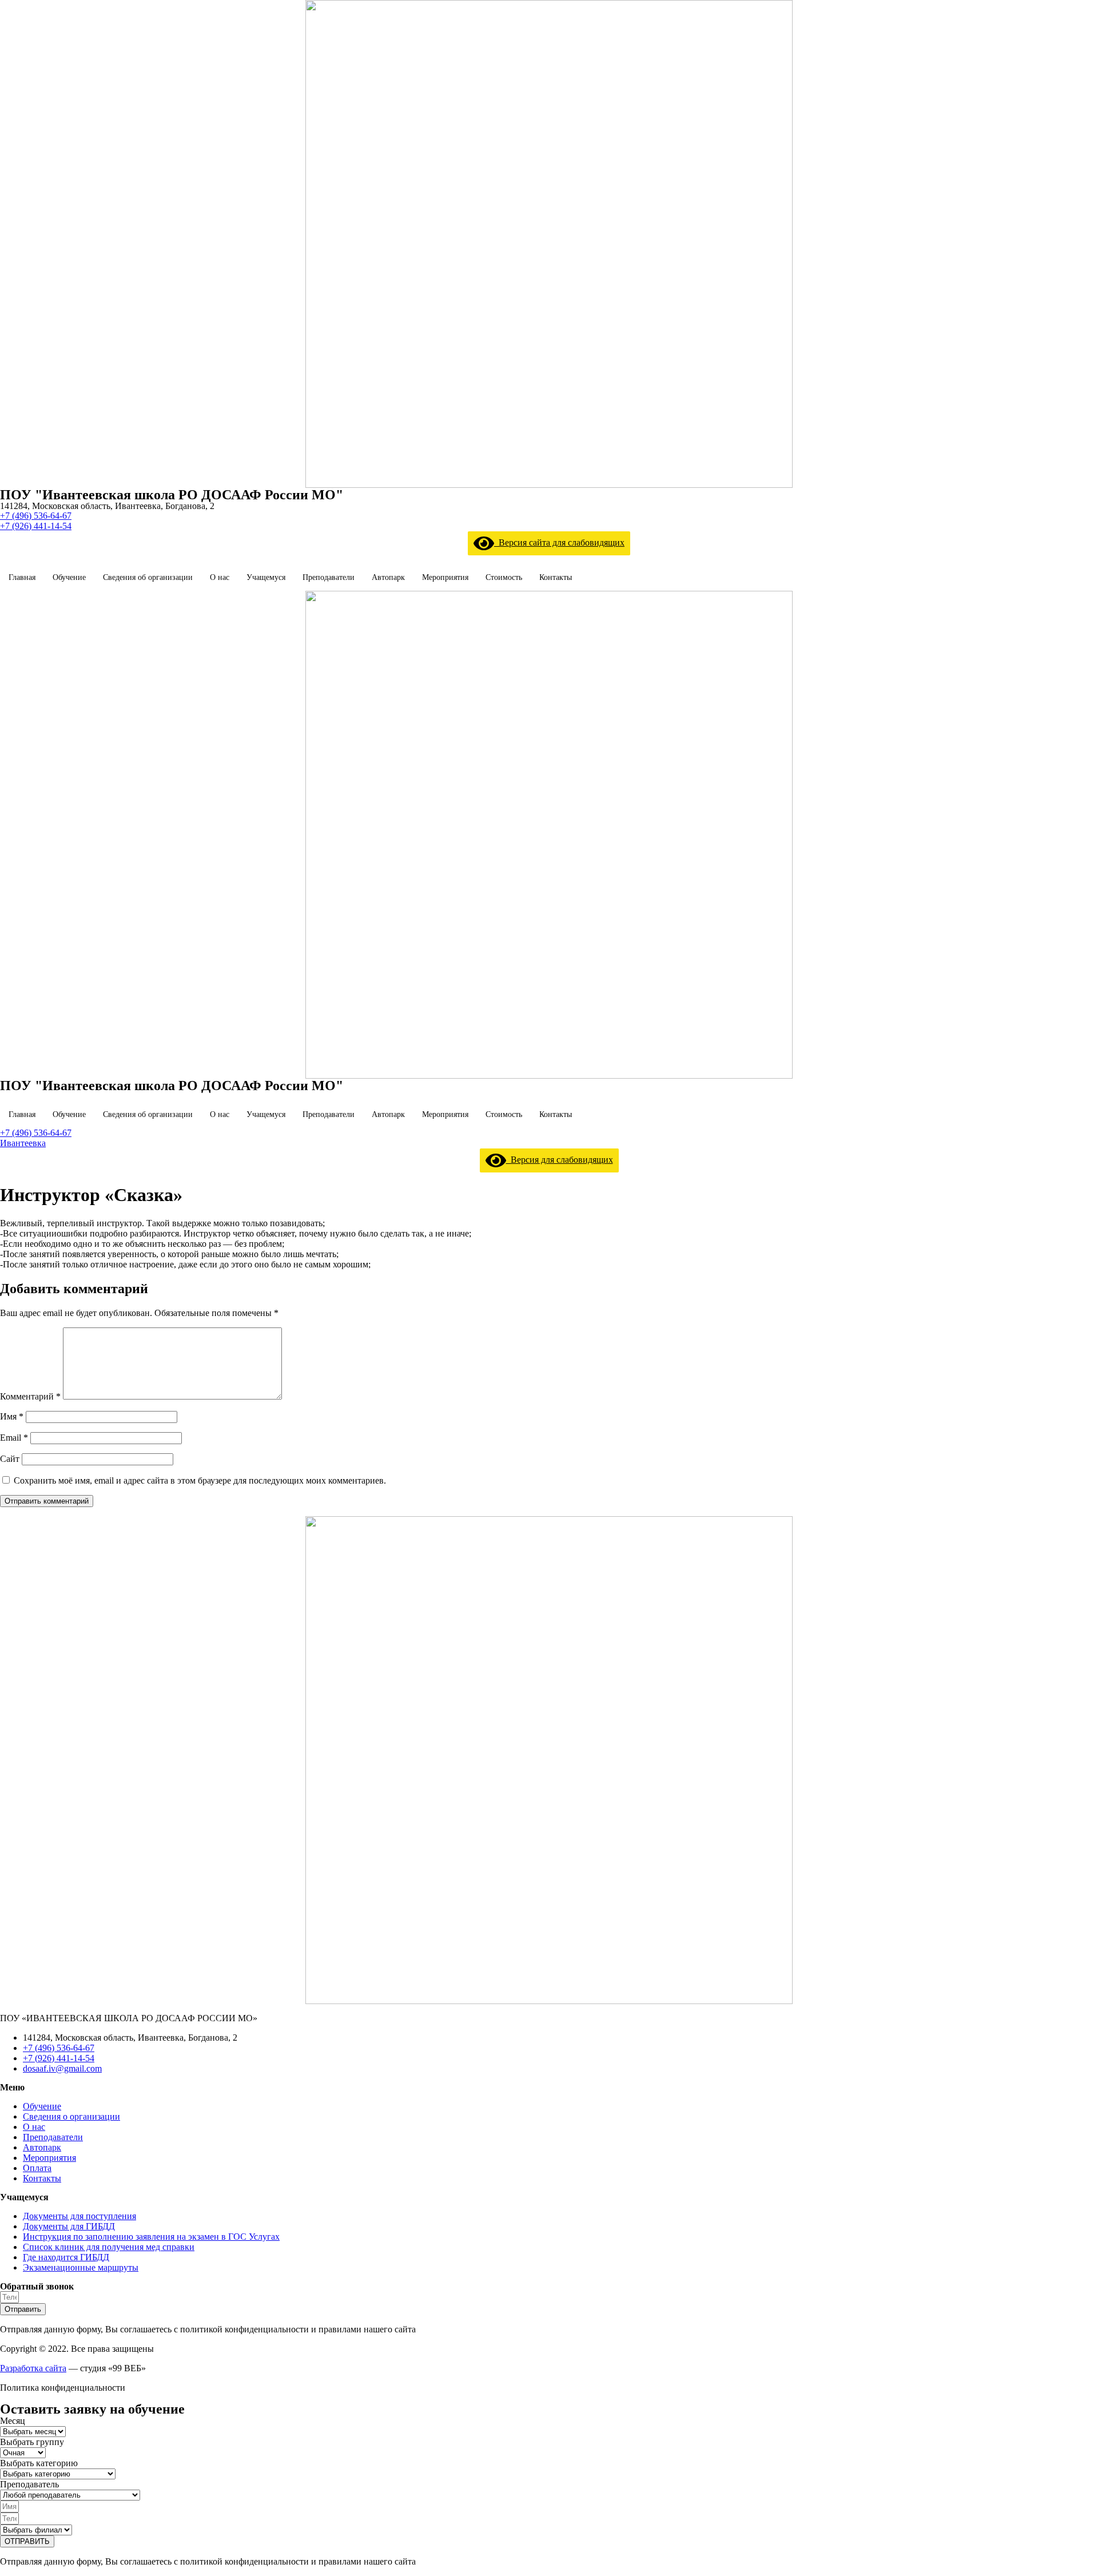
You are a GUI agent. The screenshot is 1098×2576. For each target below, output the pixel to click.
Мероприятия (445, 577)
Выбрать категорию (39, 2463)
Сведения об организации (148, 577)
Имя (12, 1416)
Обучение (69, 577)
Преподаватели (329, 577)
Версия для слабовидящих (560, 1160)
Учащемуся (266, 577)
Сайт (10, 1459)
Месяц (13, 2421)
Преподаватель (29, 2484)
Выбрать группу (32, 2442)
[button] (36, 516)
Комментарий (30, 1396)
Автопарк (388, 577)
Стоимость (504, 577)
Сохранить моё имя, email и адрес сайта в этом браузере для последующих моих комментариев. (200, 1480)
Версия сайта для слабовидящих (559, 542)
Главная (22, 577)
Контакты (556, 577)
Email (14, 1438)
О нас (220, 577)
